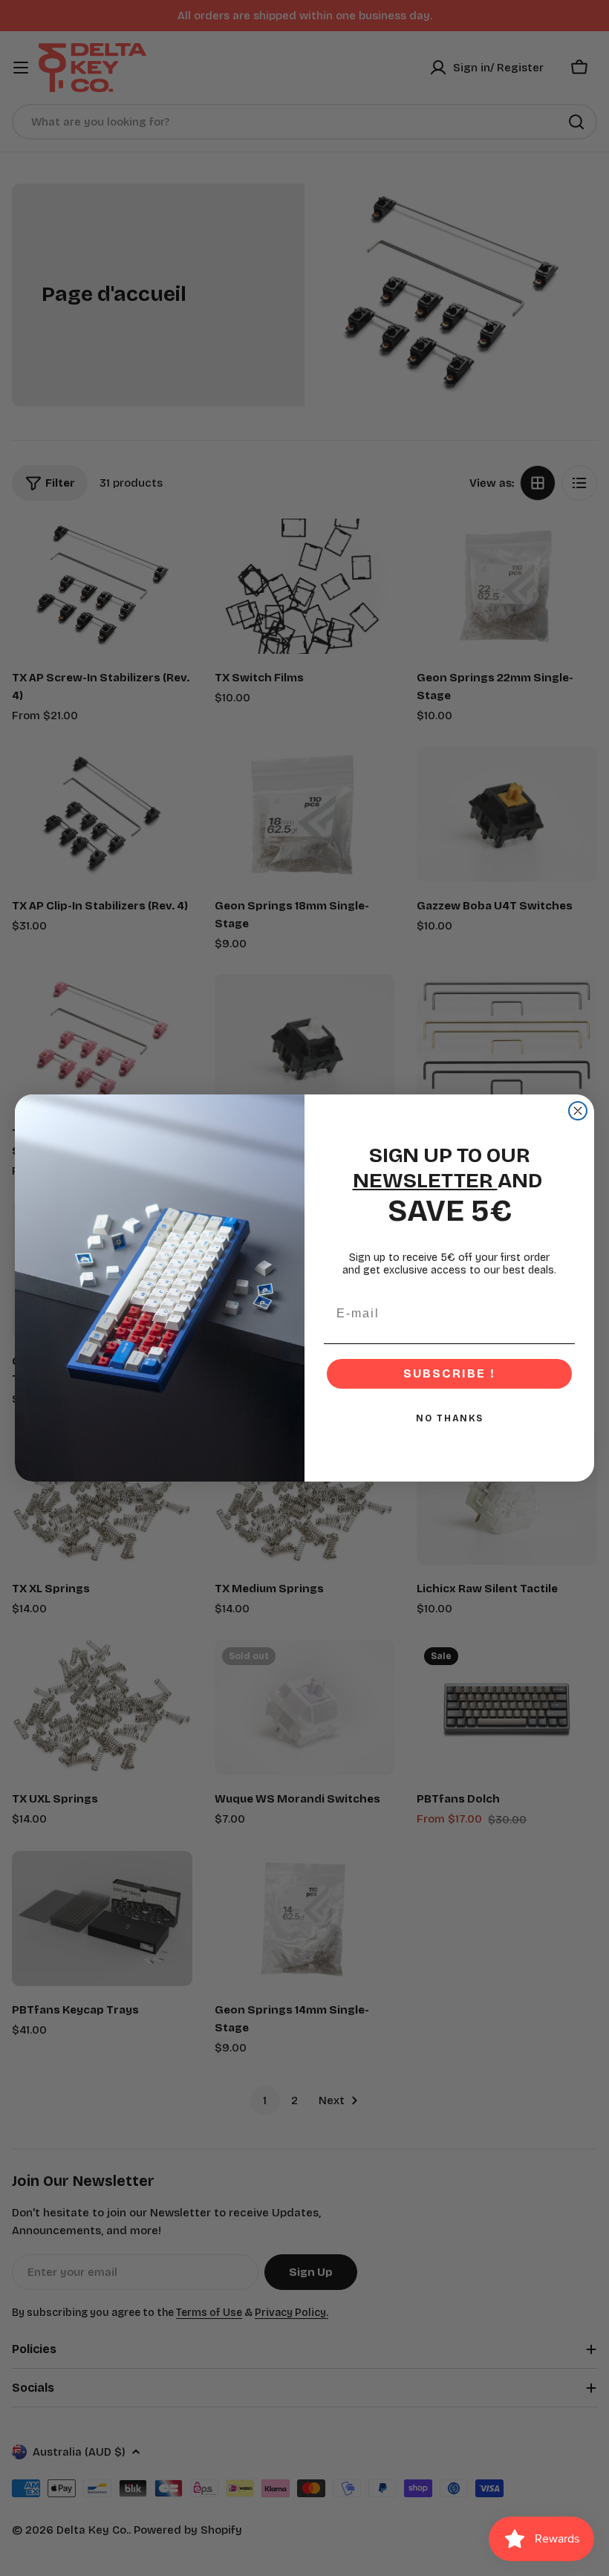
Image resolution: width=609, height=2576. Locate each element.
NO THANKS (450, 1418)
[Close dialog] (578, 1111)
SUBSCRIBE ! (449, 1373)
